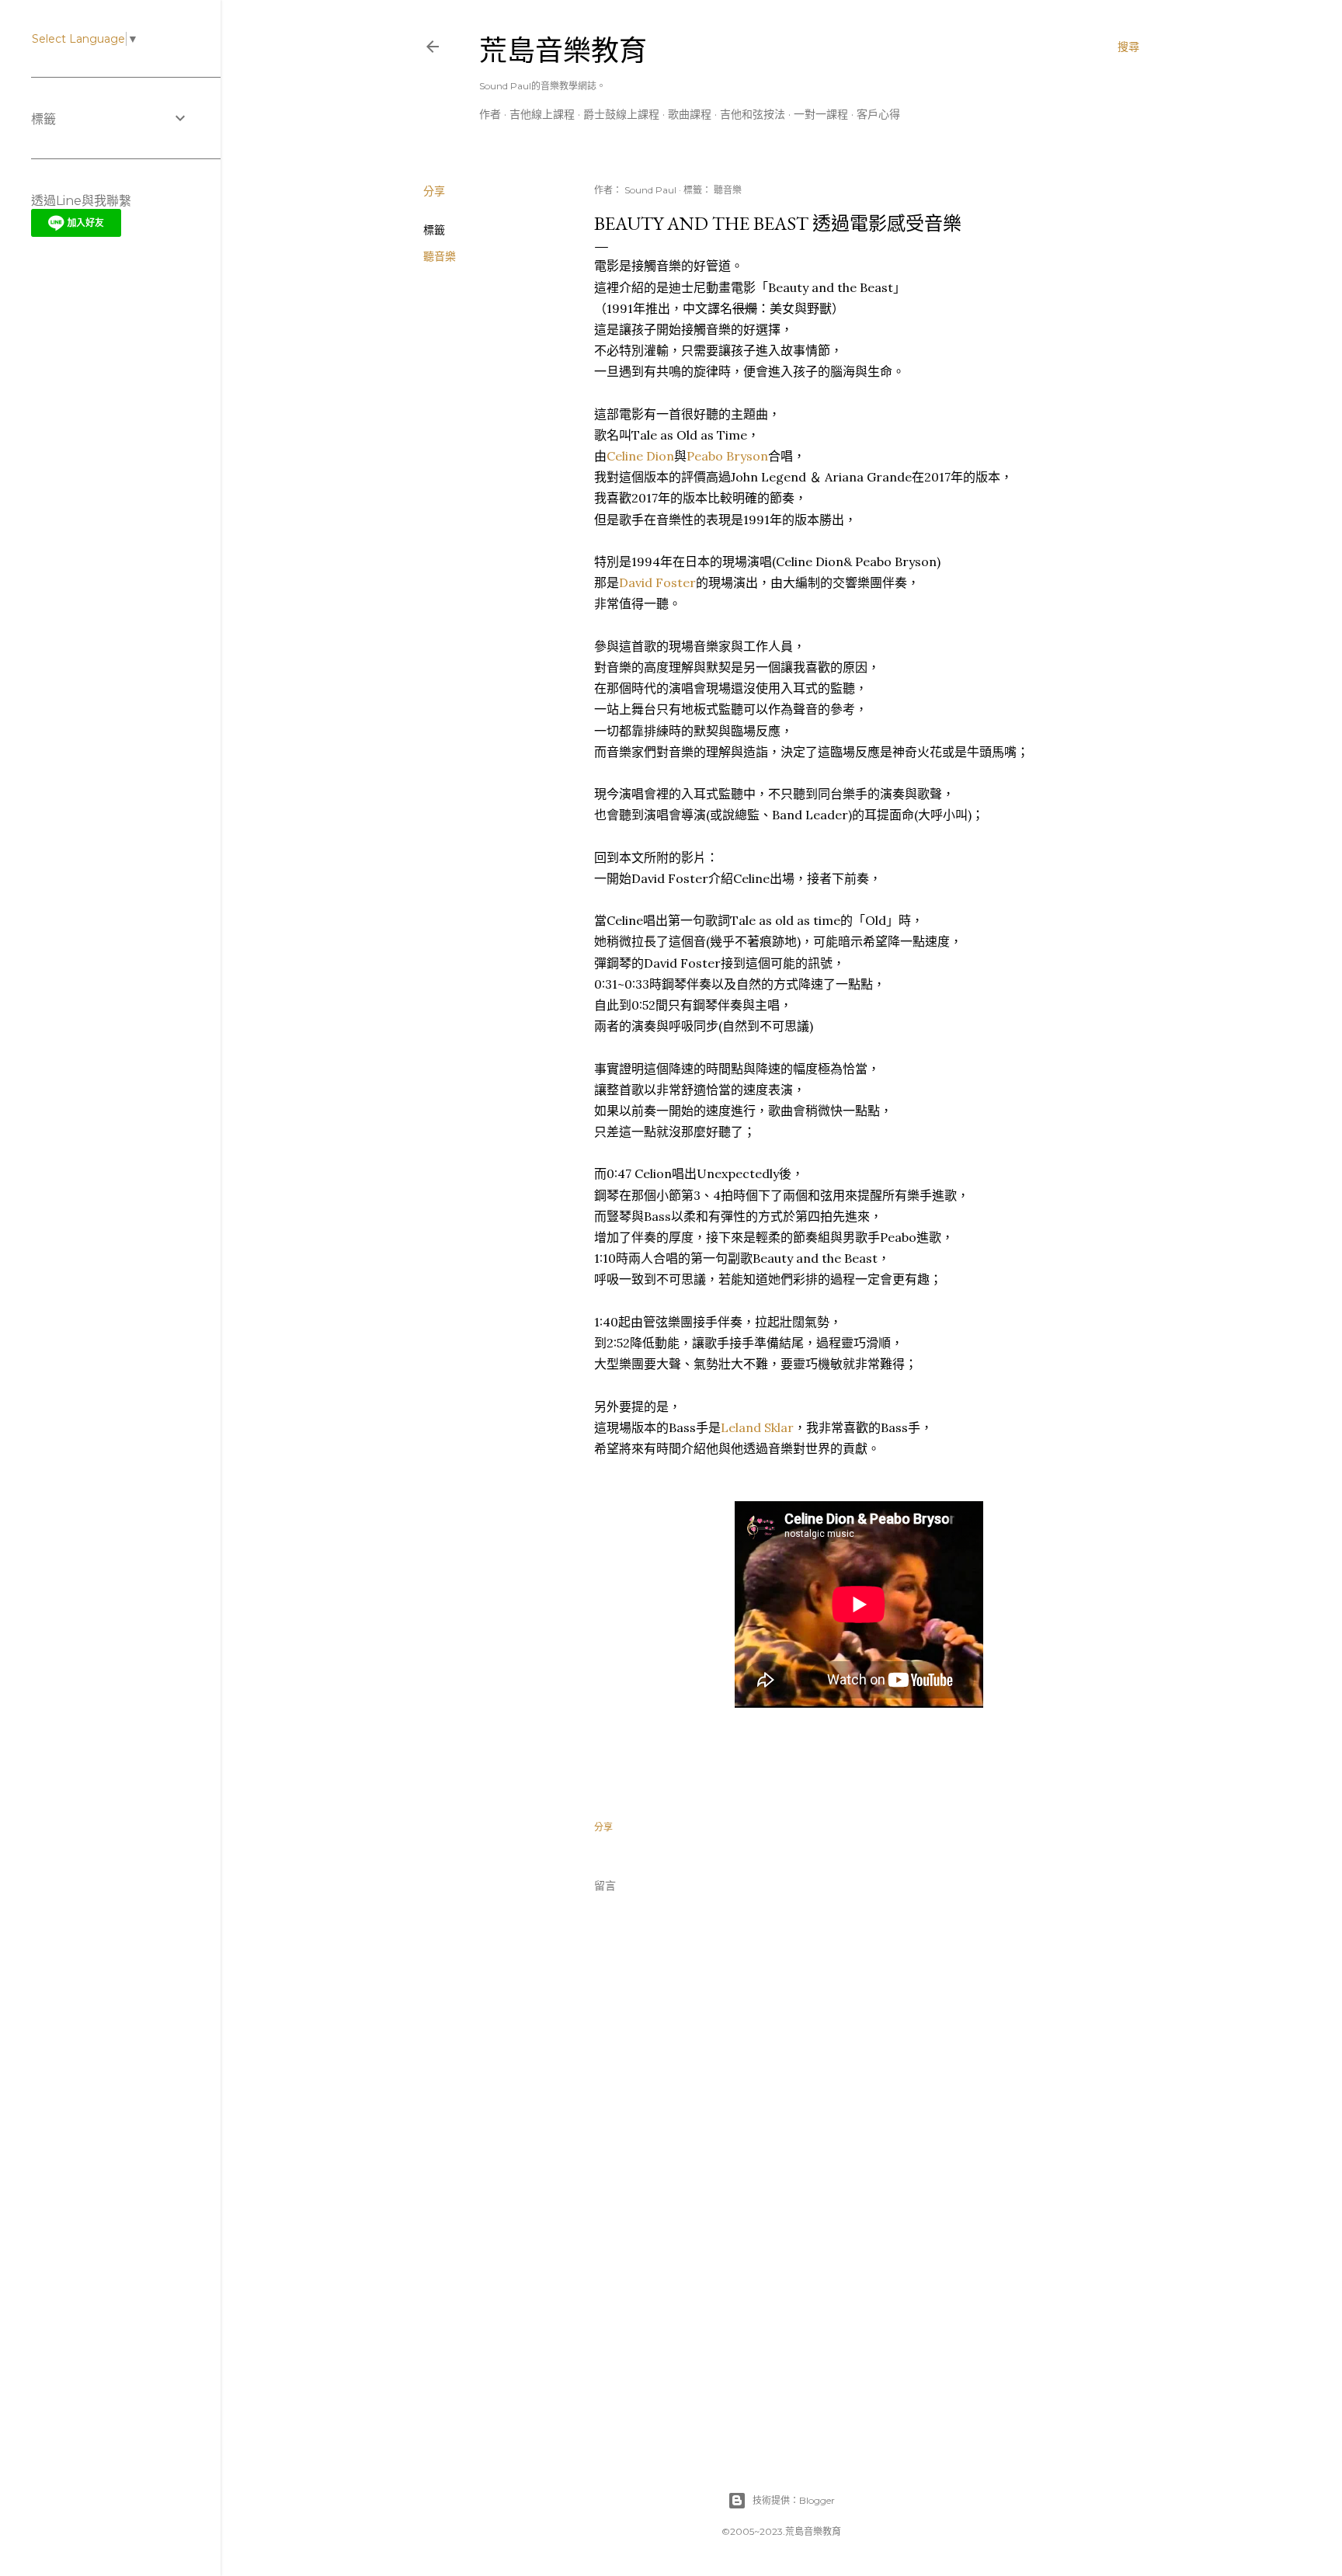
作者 (490, 114)
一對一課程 (821, 114)
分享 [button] (434, 191)
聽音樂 (440, 256)
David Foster (657, 582)
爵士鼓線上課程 (621, 114)
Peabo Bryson (727, 456)
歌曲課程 (690, 114)
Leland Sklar (757, 1427)
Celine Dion (640, 456)
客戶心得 (878, 114)
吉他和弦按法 (753, 114)
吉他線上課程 (542, 114)
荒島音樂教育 (563, 51)
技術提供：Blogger (794, 2500)
